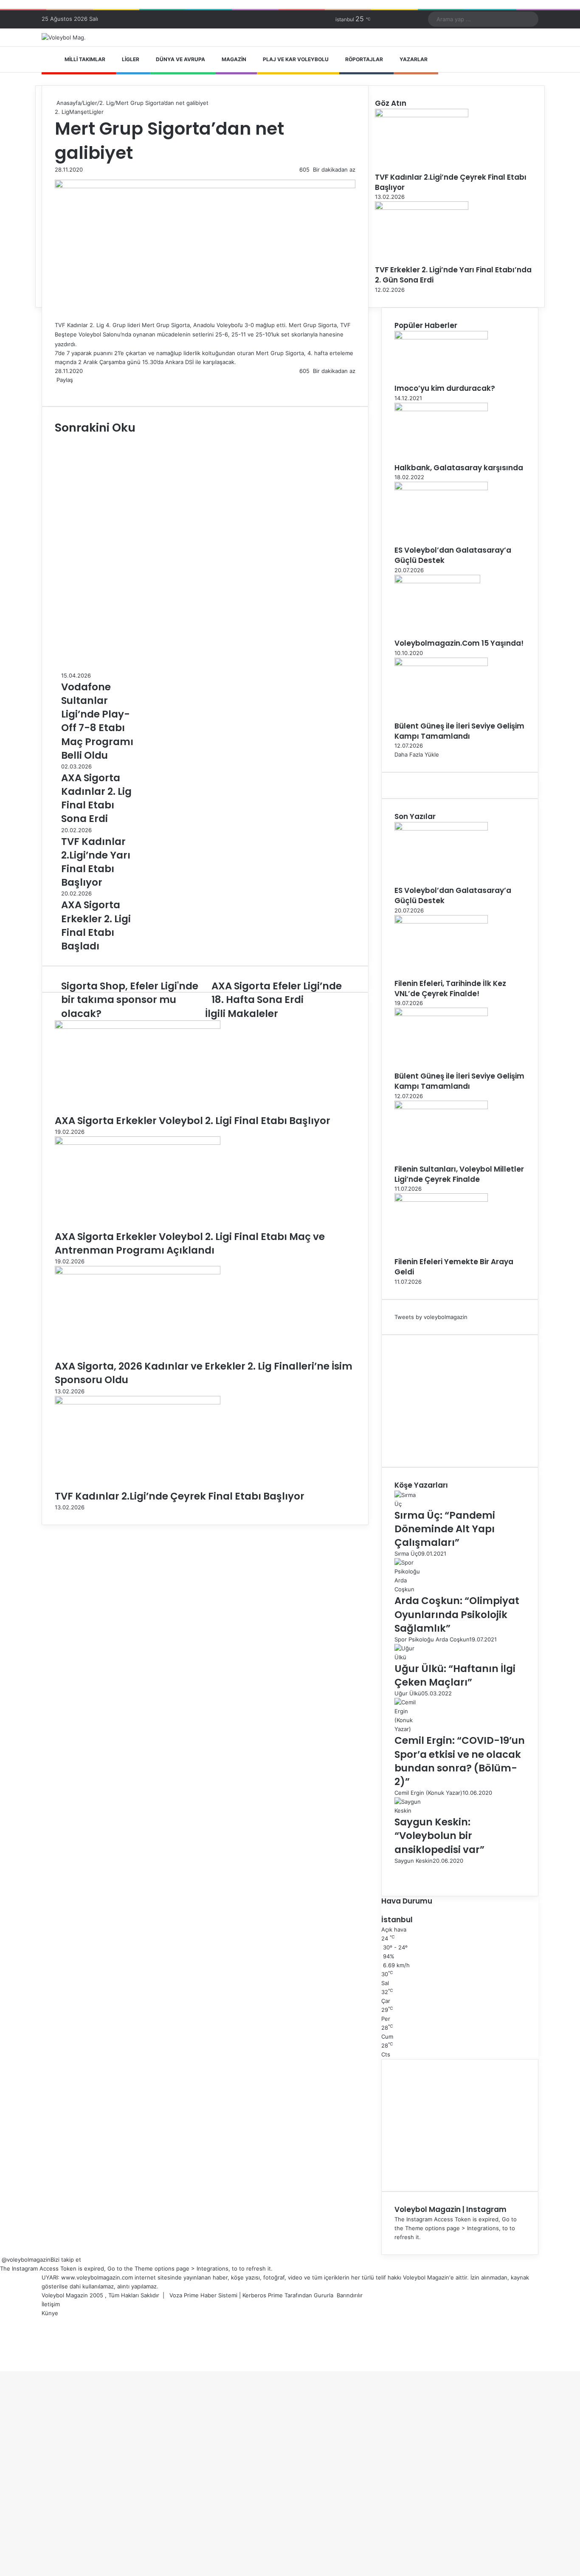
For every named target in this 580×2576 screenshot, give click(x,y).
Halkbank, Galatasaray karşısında (459, 468)
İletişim (51, 2304)
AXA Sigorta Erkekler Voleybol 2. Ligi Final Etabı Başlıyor (193, 1121)
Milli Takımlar (85, 59)
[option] (97, 717)
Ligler (131, 59)
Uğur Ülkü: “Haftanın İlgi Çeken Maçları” (455, 1675)
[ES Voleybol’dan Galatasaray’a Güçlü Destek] (441, 488)
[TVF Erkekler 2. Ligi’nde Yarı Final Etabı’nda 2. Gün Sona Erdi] (422, 208)
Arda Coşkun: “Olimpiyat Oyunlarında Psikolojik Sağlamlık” (457, 1614)
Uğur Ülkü (408, 1693)
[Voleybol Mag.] (64, 37)
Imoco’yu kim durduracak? (445, 388)
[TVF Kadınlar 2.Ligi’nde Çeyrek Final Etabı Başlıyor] (138, 1402)
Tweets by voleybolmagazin (431, 1317)
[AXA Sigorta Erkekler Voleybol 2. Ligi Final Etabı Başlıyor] (138, 1027)
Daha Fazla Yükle (417, 754)
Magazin (234, 59)
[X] (57, 389)
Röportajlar (364, 59)
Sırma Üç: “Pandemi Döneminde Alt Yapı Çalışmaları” (445, 1529)
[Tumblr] (61, 389)
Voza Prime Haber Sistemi (203, 2295)
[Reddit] (64, 389)
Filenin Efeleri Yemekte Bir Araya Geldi (454, 1267)
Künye (50, 2313)
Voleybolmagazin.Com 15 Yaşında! (459, 643)
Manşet (79, 112)
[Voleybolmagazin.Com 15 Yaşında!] (437, 581)
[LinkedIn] (59, 389)
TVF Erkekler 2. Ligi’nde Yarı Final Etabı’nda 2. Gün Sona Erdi (453, 275)
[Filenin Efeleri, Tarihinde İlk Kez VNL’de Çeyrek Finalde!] (441, 921)
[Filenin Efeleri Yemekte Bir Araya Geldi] (441, 1200)
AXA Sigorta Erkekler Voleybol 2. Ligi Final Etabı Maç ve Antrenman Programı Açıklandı (190, 1243)
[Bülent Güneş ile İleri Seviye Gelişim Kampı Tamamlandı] (441, 664)
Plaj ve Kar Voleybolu (296, 59)
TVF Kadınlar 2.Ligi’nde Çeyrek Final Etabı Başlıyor (180, 1496)
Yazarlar (414, 59)
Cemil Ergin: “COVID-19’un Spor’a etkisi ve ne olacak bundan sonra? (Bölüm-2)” (460, 1761)
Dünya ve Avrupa (180, 59)
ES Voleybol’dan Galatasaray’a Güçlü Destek (453, 555)
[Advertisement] (460, 1401)
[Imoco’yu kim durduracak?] (441, 337)
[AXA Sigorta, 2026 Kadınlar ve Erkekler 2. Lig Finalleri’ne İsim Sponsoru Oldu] (138, 1272)
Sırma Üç (406, 1554)
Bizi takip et (66, 2260)
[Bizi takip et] (1, 2260)
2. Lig (107, 103)
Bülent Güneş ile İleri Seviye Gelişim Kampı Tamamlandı (459, 731)
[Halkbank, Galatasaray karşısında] (441, 409)
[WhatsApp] (66, 389)
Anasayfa (68, 103)
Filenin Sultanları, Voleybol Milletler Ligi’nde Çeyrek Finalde (459, 1174)
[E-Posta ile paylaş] (69, 389)
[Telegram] (68, 389)
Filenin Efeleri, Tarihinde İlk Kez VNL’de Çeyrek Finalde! (450, 989)
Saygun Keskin (414, 1861)
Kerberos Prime (263, 2295)
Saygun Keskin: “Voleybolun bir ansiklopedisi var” (439, 1836)
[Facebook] (56, 389)
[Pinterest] (62, 389)
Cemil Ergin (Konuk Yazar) (428, 1793)
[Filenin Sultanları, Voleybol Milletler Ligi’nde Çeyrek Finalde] (441, 1107)
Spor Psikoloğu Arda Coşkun (432, 1639)
